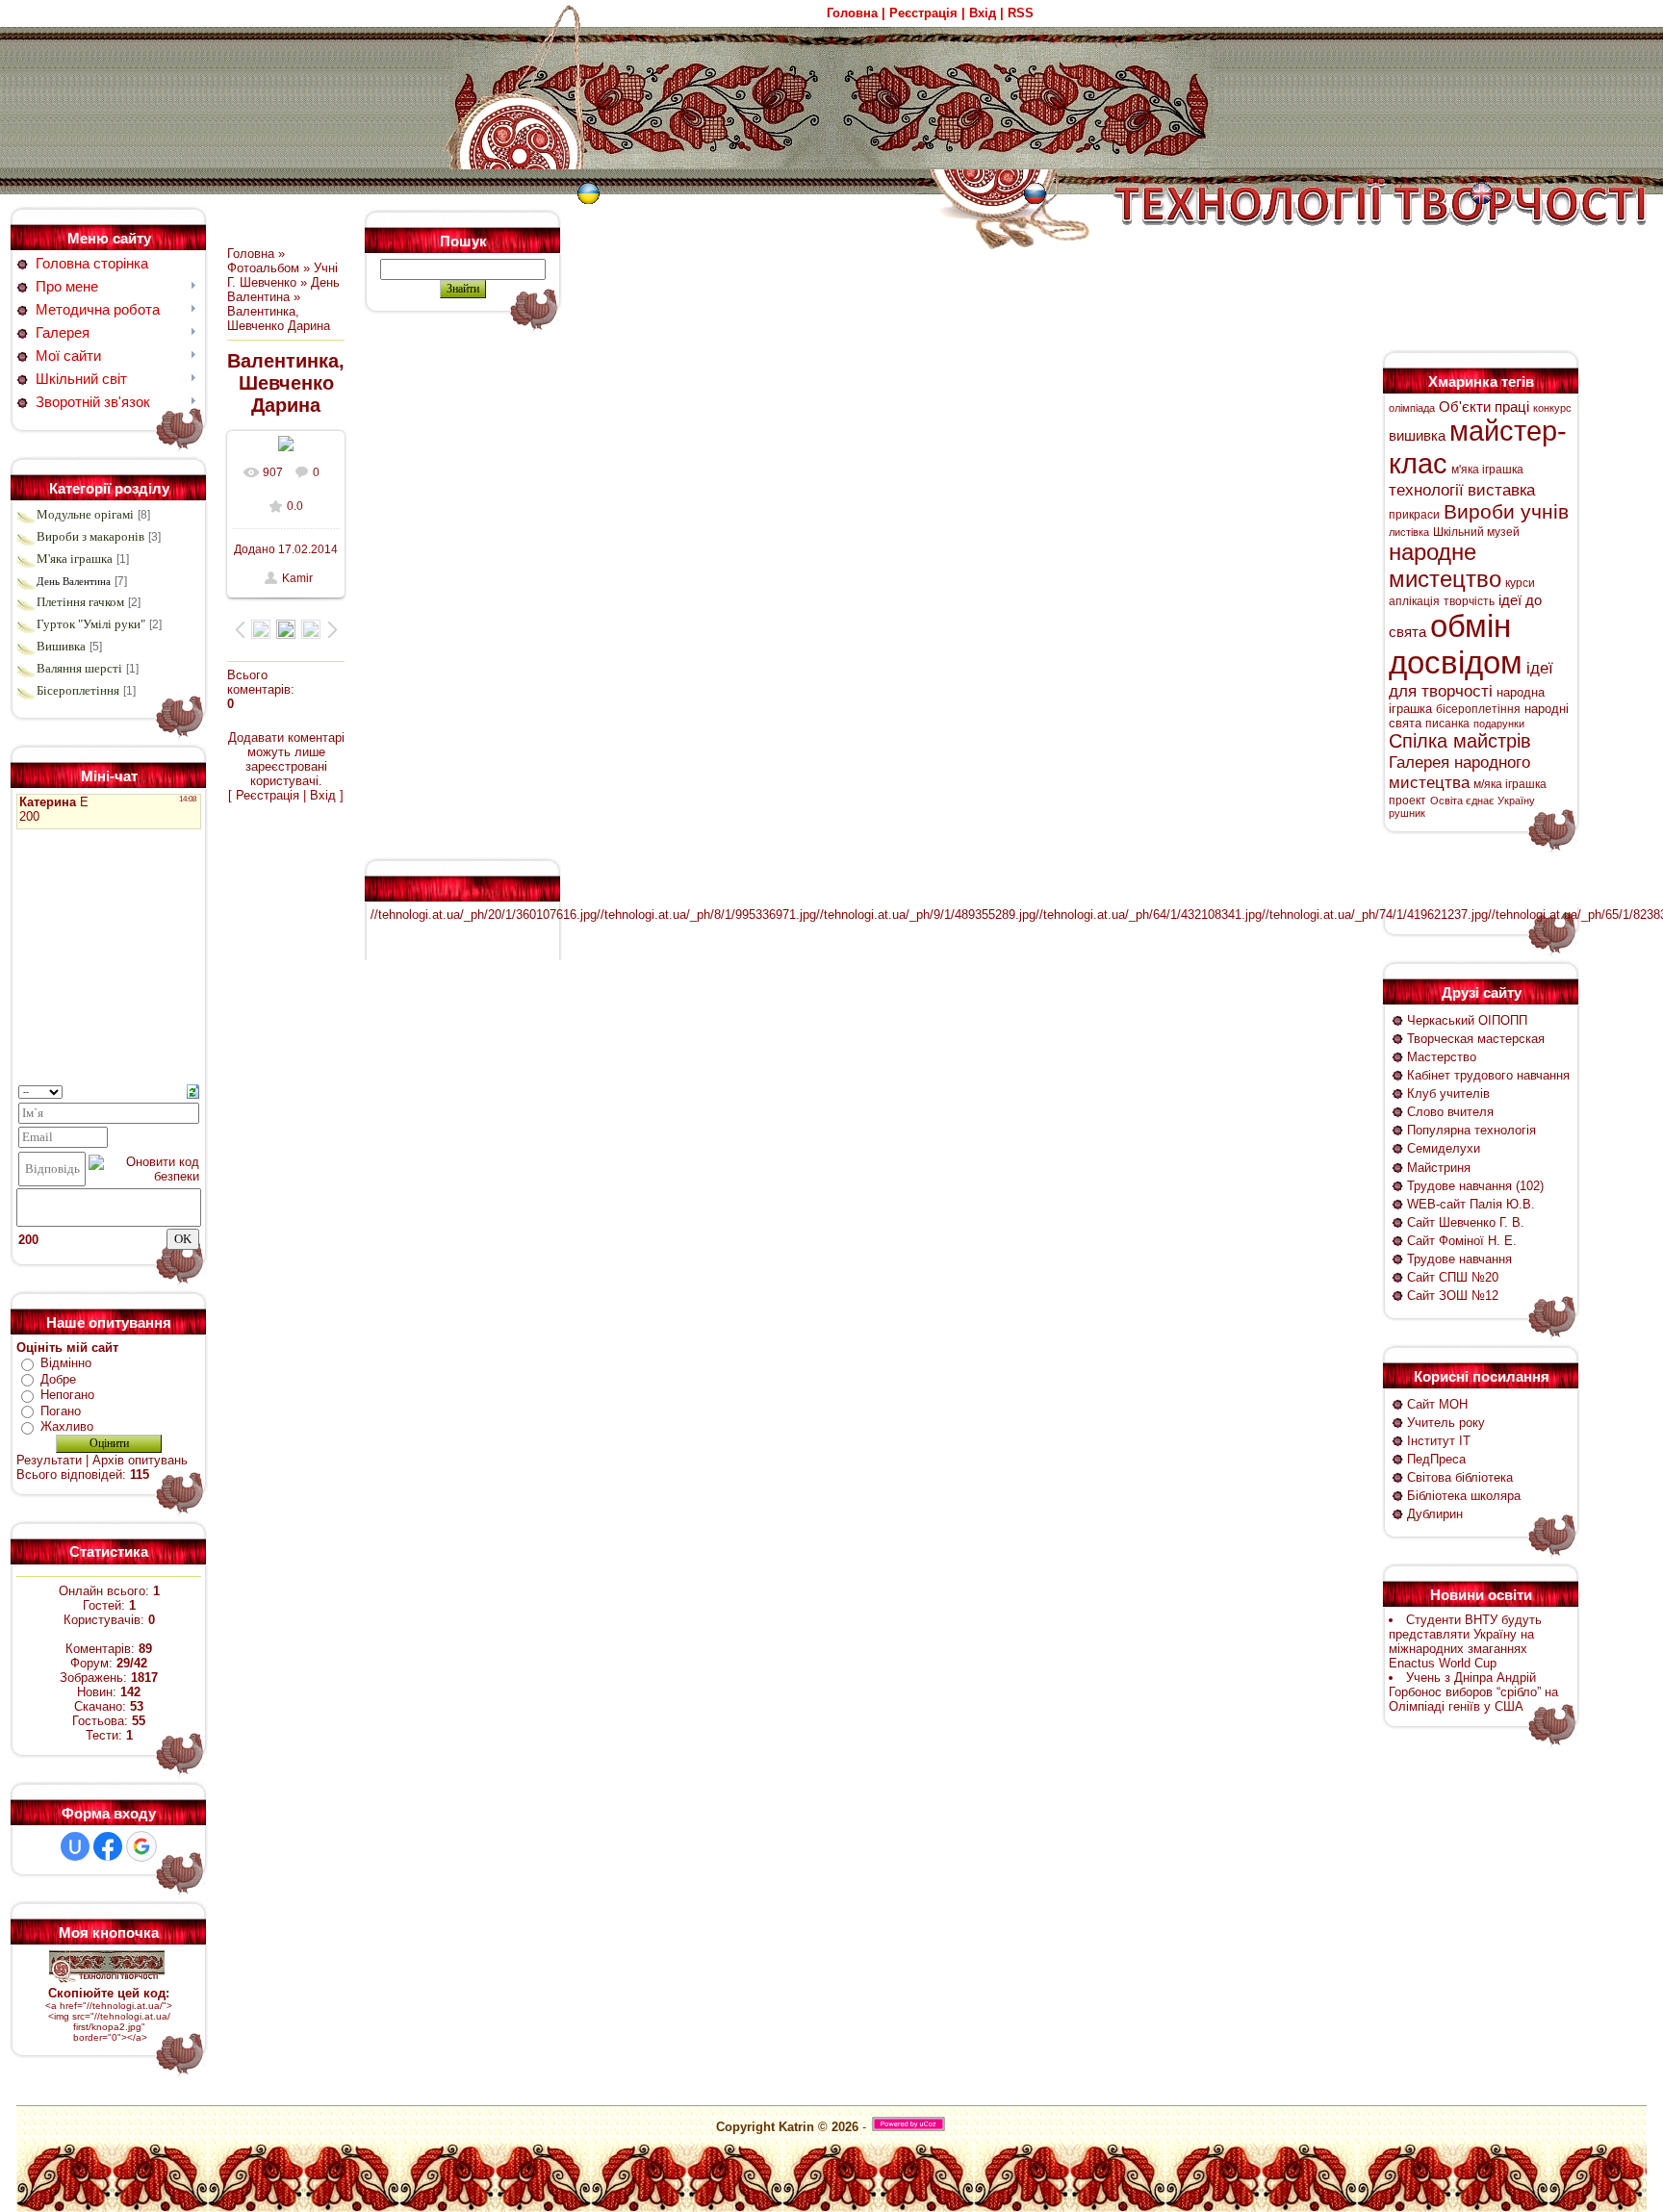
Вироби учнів (1506, 512)
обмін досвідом (1456, 644)
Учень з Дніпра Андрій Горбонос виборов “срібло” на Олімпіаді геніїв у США (1473, 1692)
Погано (61, 1411)
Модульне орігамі (85, 514)
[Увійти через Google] (141, 1846)
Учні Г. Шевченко (282, 275)
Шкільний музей (1476, 532)
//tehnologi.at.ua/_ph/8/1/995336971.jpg (706, 915)
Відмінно (66, 1363)
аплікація (1414, 601)
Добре (58, 1379)
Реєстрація (268, 795)
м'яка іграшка (1487, 470)
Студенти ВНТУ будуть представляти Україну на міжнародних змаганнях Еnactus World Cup (1465, 1641)
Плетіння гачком (80, 602)
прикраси (1414, 515)
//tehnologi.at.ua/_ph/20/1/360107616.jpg (484, 915)
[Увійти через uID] (75, 1846)
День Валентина (74, 581)
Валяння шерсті (79, 668)
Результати (49, 1460)
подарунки (1499, 724)
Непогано (67, 1395)
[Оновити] (193, 1091)
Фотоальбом (263, 268)
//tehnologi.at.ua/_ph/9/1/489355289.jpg (926, 915)
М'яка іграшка (75, 559)
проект (1407, 801)
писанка (1447, 724)
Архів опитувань (140, 1460)
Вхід (323, 795)
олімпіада (1412, 408)
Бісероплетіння (78, 690)
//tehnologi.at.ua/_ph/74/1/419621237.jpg (1375, 915)
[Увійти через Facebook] (108, 1846)
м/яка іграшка (1510, 784)
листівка (1409, 532)
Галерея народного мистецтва (1459, 772)
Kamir (297, 578)
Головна (251, 254)
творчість (1469, 601)
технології (1426, 490)
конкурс (1552, 408)
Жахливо (67, 1426)
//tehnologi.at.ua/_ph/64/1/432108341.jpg (1149, 915)
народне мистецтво (1445, 565)
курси (1520, 583)
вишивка (1417, 436)
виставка (1501, 490)
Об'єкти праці (1484, 407)
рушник (1407, 813)
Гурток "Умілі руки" (91, 624)
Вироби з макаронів (90, 536)
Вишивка (61, 646)
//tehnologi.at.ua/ (132, 2016)
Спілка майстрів (1460, 741)
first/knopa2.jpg (107, 2027)
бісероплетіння (1478, 709)
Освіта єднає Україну (1483, 801)
